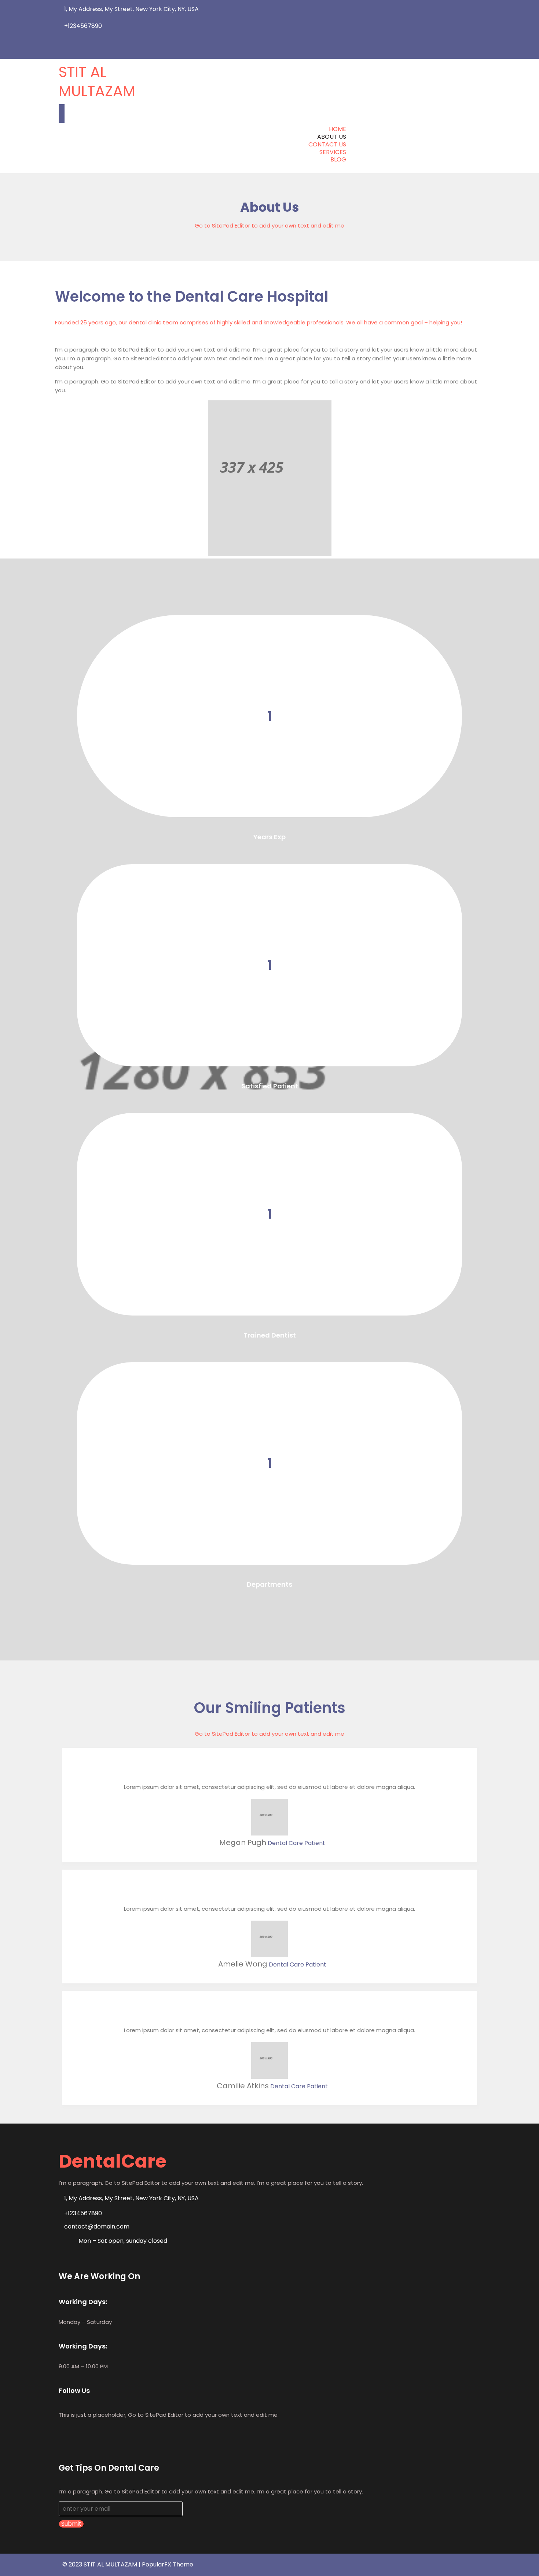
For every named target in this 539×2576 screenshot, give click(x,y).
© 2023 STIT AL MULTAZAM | (102, 2564)
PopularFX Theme (168, 2564)
